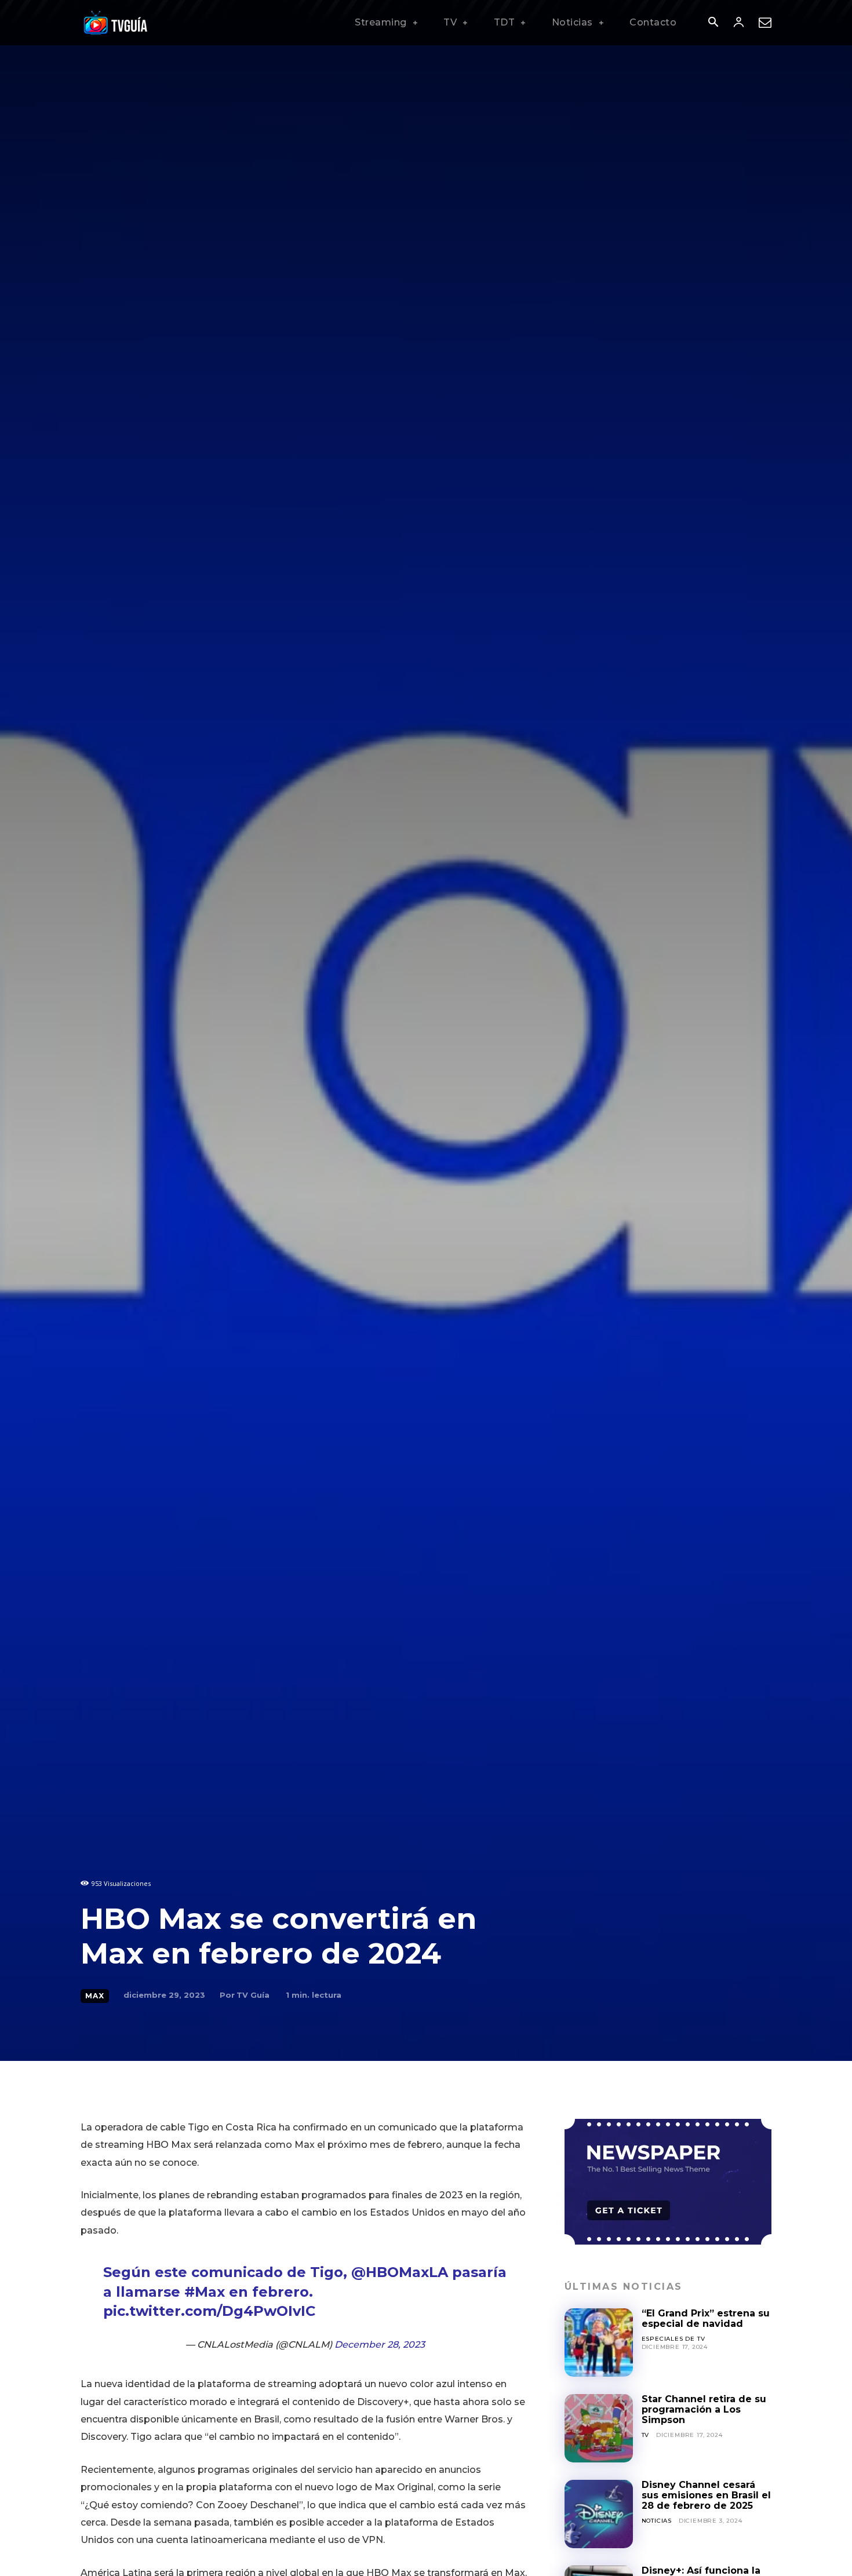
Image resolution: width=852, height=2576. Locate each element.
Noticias (657, 2521)
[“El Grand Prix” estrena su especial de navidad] (599, 2343)
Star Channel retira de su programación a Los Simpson (704, 2410)
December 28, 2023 (380, 2345)
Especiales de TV (673, 2339)
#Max (205, 2292)
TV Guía (253, 1995)
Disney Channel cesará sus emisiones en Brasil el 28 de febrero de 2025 (706, 2495)
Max (95, 1996)
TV (646, 2435)
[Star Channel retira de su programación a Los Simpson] (599, 2428)
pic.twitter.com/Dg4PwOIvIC (209, 2311)
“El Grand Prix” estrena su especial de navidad (706, 2318)
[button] (713, 23)
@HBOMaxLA (400, 2272)
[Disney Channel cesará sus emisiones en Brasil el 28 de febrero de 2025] (599, 2514)
